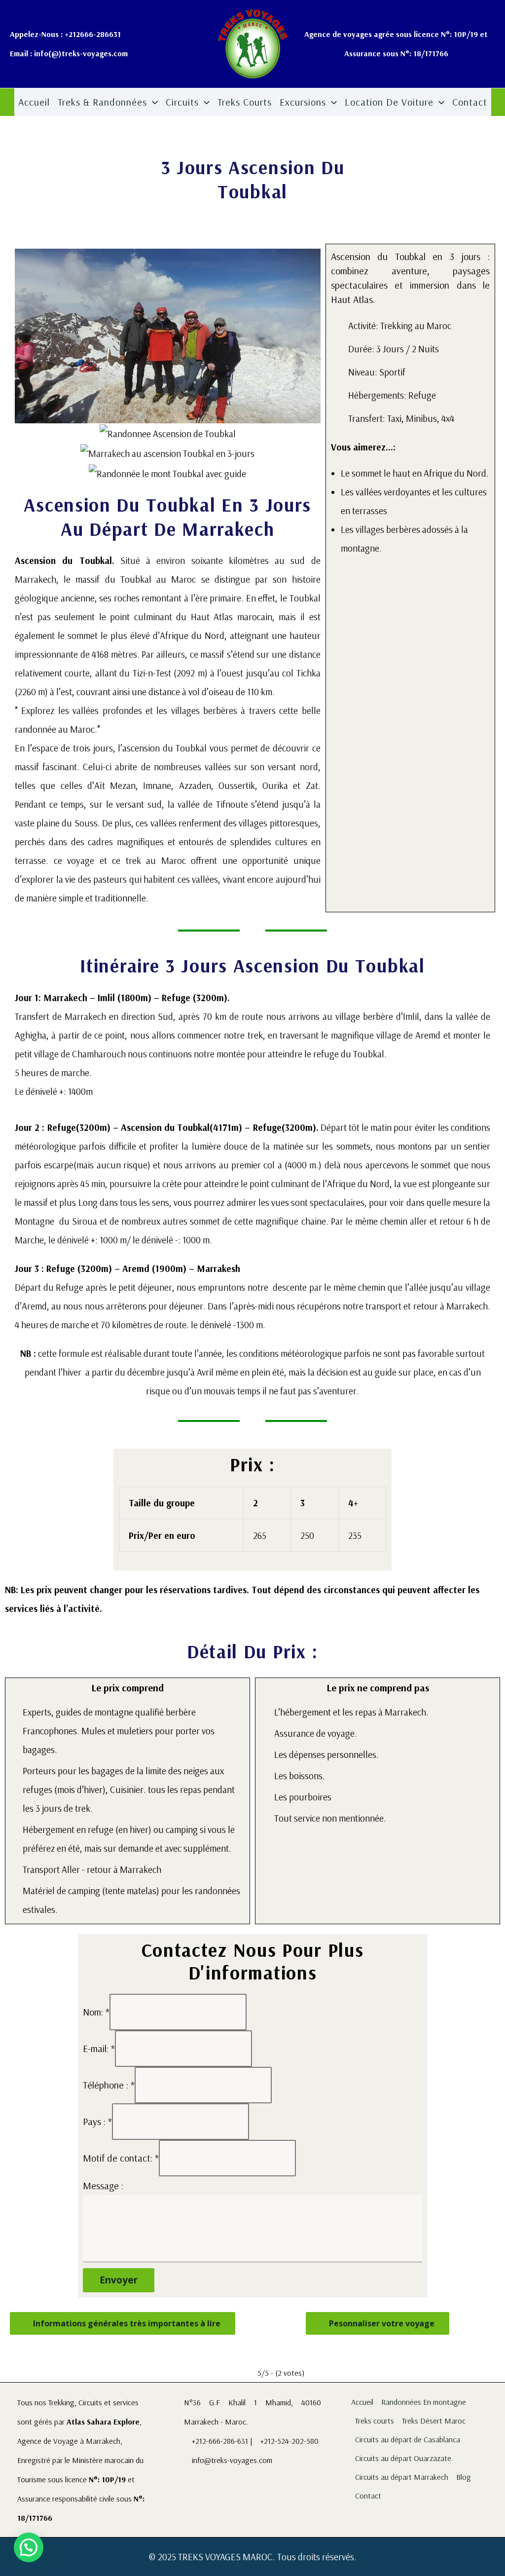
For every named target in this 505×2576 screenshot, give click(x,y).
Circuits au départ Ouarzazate (403, 2458)
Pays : (97, 2121)
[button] (152, 102)
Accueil (34, 102)
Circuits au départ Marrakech (402, 2477)
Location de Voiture (389, 102)
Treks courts (245, 102)
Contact (470, 102)
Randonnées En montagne (424, 2402)
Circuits (182, 102)
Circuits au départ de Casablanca (408, 2439)
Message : (103, 2185)
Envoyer (119, 2280)
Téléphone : (109, 2085)
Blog (464, 2477)
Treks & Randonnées (102, 102)
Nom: (96, 2012)
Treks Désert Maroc (434, 2421)
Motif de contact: (121, 2158)
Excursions (303, 102)
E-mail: (99, 2048)
